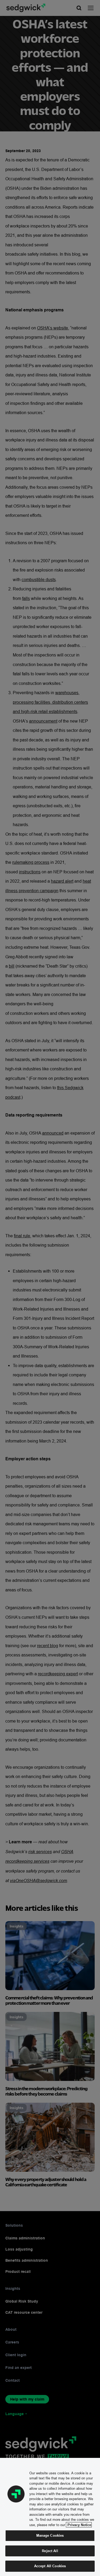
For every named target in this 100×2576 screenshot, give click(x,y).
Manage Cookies (50, 2535)
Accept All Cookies (50, 2566)
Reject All (50, 2551)
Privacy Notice (79, 2525)
